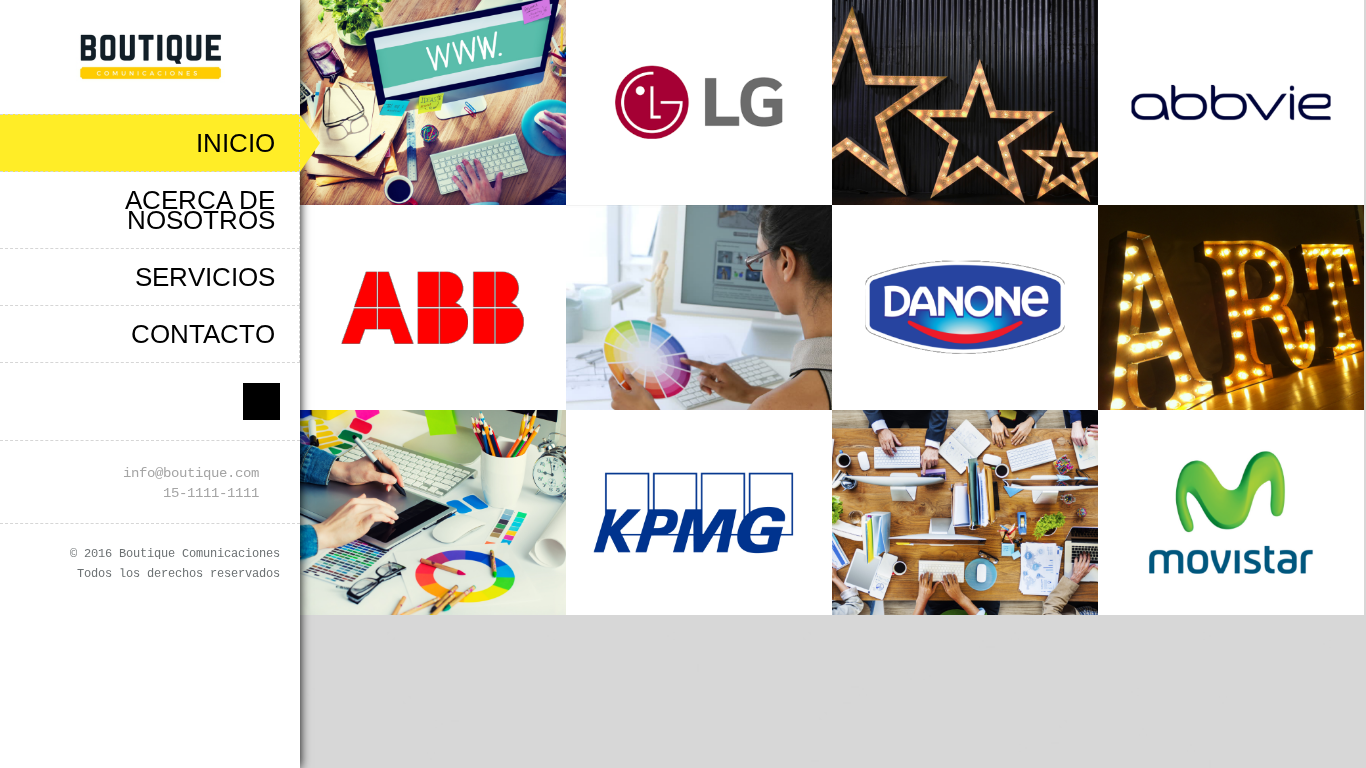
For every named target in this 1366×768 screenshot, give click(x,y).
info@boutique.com (191, 473)
